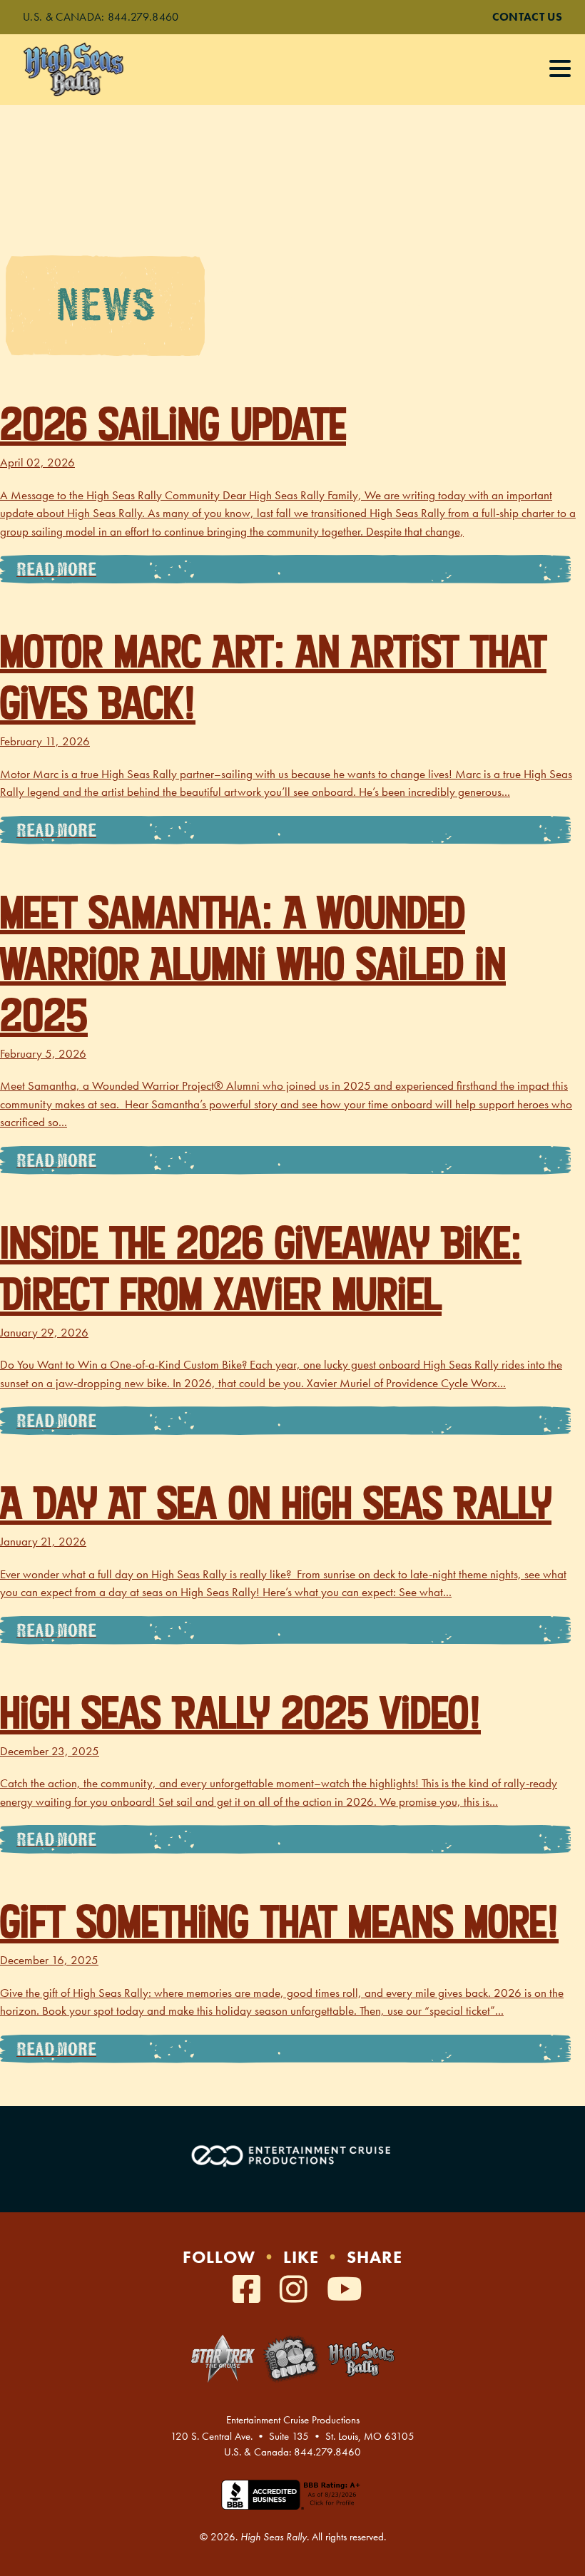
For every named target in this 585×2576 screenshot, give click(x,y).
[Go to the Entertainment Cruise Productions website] (292, 2156)
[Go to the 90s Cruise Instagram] (298, 2290)
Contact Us (527, 17)
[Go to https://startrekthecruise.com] (223, 2358)
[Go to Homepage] (88, 70)
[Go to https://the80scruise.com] (291, 2359)
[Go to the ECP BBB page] (292, 2503)
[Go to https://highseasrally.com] (361, 2359)
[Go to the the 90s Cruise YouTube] (345, 2290)
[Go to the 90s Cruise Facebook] (251, 2290)
